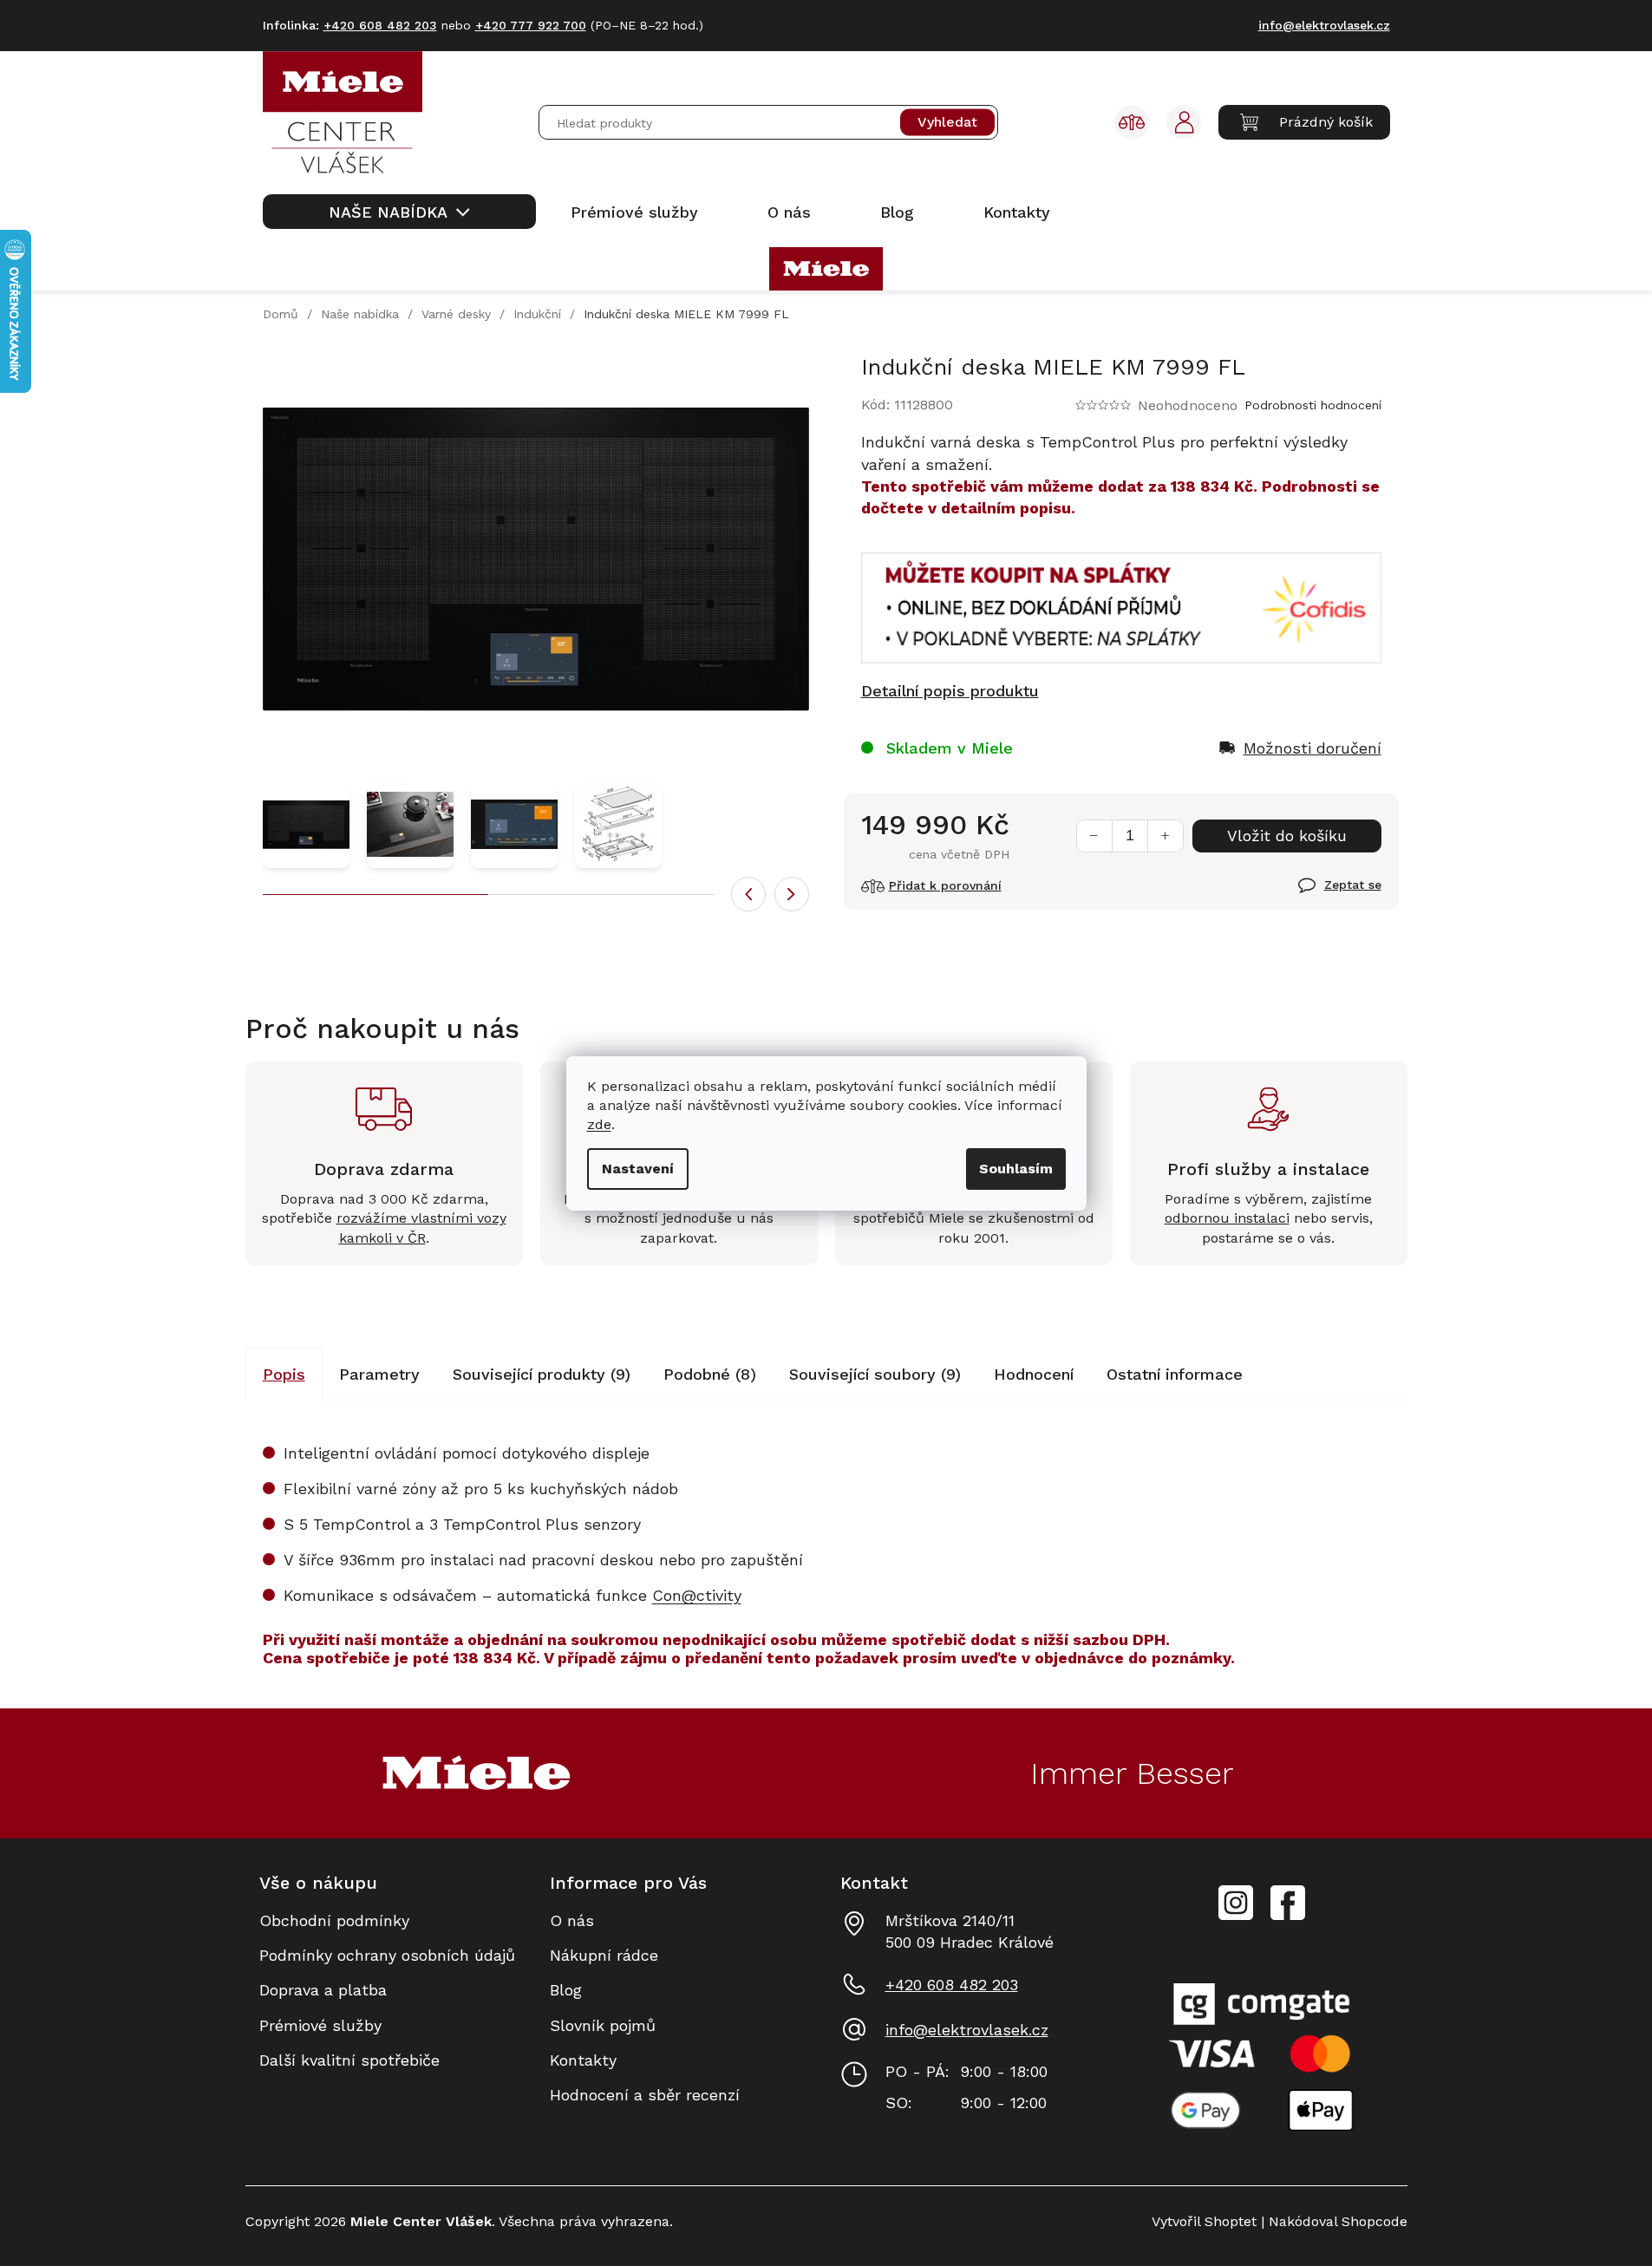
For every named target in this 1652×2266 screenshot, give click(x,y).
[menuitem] (399, 212)
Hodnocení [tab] (1034, 1374)
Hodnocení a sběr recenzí (645, 2095)
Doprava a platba (323, 1990)
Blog (566, 1990)
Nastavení (638, 1169)
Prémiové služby (320, 2025)
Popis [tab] (284, 1374)
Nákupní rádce (604, 1955)
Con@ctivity (697, 1595)
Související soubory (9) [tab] (875, 1374)
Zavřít (1319, 895)
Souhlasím (1016, 1169)
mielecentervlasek (1236, 1893)
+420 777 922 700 (531, 25)
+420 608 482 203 (952, 1985)
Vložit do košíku (1287, 836)
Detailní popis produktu (950, 691)
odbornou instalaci (1227, 1218)
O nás (572, 1920)
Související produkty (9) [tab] (542, 1374)
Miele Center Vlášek (1288, 1903)
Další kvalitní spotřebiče (349, 2060)
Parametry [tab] (379, 1374)
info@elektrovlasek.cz (967, 2030)
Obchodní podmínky (334, 1920)
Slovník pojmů (603, 2025)
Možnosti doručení (1312, 748)
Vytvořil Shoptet (1204, 2221)
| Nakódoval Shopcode (1332, 2221)
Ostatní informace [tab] (1175, 1374)
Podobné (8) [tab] (710, 1374)
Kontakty (583, 2060)
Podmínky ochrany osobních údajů (387, 1955)
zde (599, 1124)
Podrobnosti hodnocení (1313, 405)
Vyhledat (947, 123)
